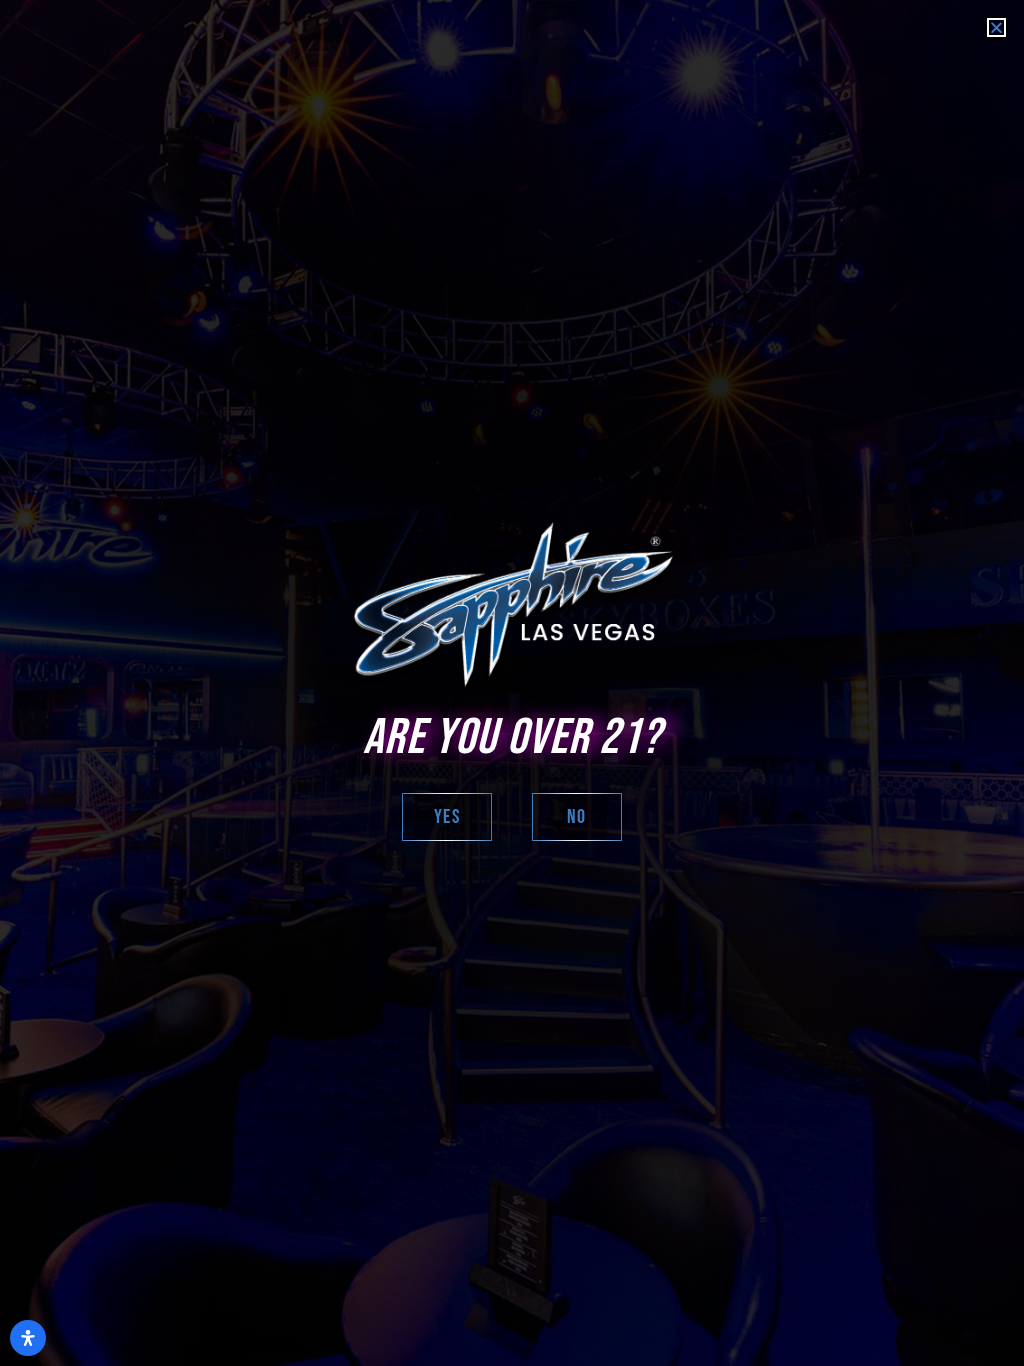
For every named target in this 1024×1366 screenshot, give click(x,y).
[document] (512, 683)
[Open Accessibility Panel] (28, 1338)
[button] (996, 27)
